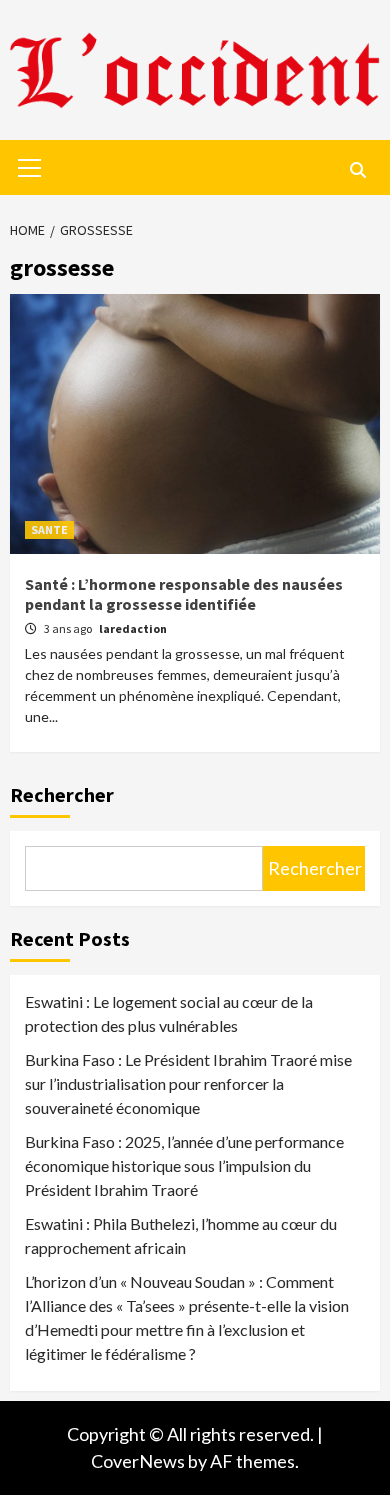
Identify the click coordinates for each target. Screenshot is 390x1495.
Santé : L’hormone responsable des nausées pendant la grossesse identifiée (184, 594)
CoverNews (138, 1461)
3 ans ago (69, 628)
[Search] (357, 170)
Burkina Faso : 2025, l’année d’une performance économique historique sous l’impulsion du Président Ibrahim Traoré (184, 1165)
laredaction (133, 628)
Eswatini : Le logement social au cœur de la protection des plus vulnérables (169, 1013)
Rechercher (62, 794)
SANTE (49, 529)
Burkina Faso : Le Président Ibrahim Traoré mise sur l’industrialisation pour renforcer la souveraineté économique (188, 1083)
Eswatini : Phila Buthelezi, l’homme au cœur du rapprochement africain (181, 1235)
